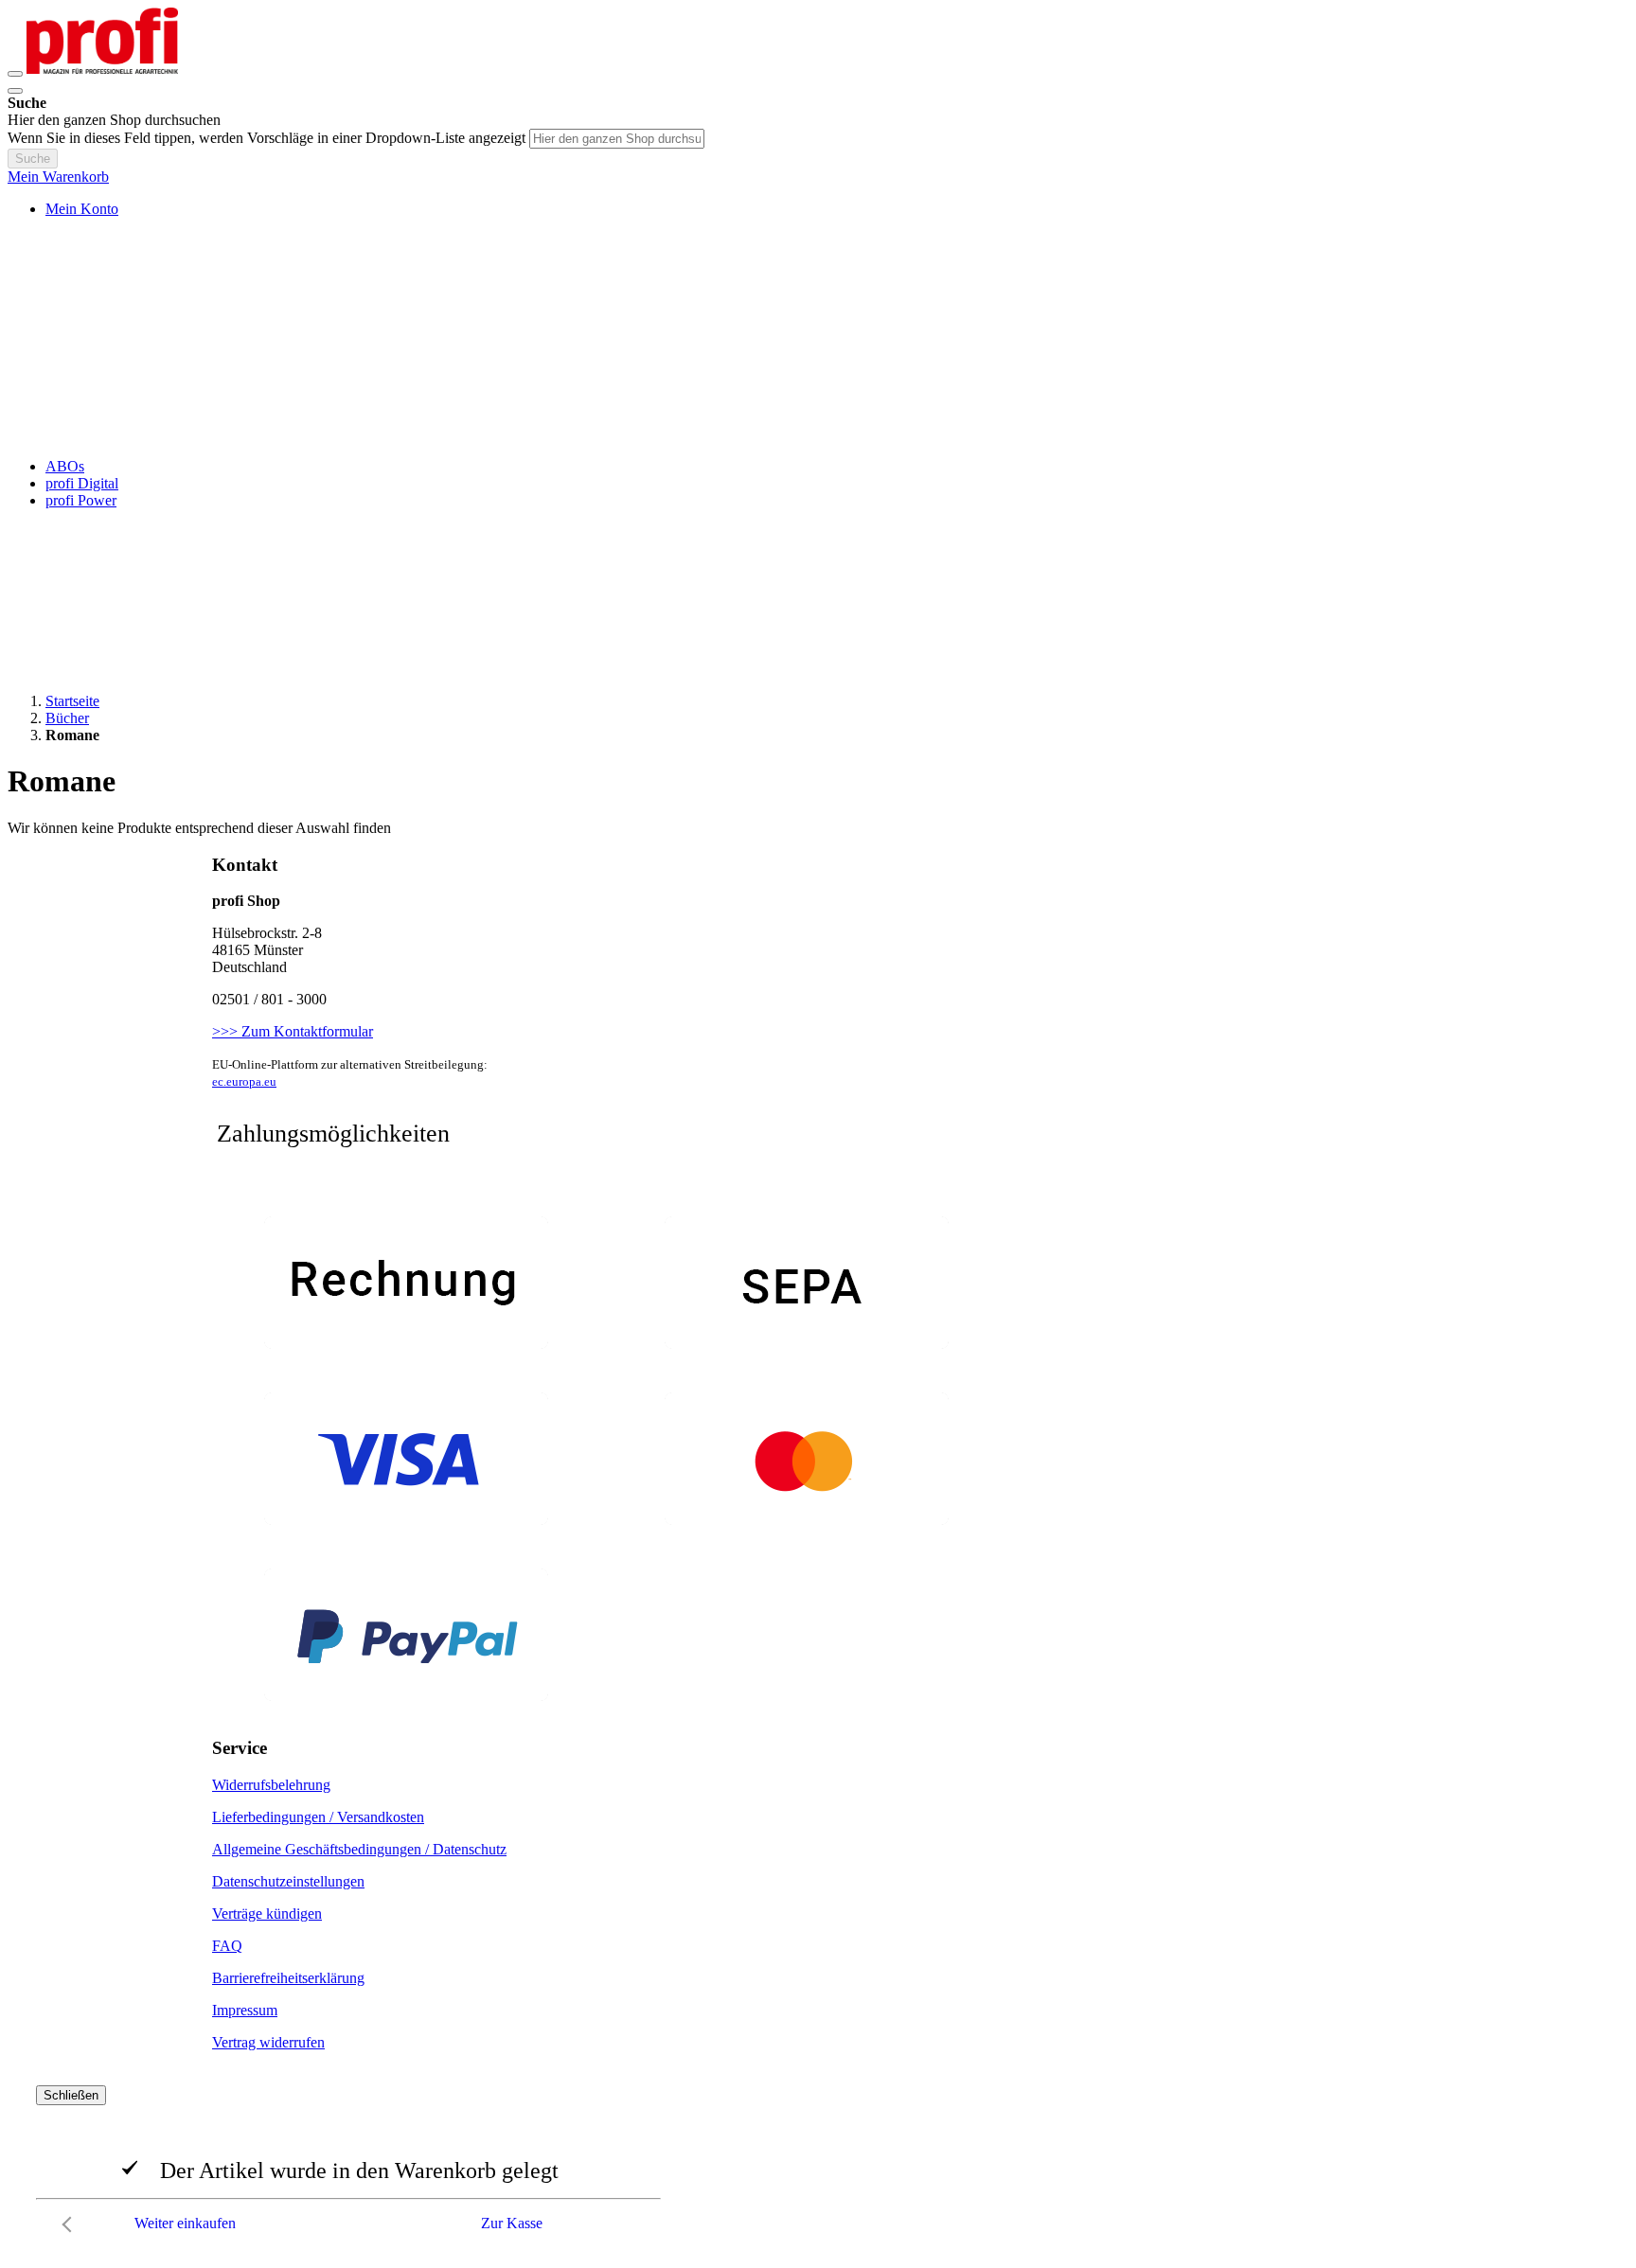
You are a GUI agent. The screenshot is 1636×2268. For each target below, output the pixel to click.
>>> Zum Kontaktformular (293, 1031)
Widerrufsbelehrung (271, 1785)
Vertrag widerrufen (268, 2042)
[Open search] (15, 91)
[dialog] (818, 2164)
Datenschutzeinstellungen (288, 1881)
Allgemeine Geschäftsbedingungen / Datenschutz (359, 1849)
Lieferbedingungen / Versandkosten (318, 1817)
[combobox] (617, 139)
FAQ (227, 1946)
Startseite (72, 701)
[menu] (818, 484)
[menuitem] (65, 466)
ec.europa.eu (244, 1081)
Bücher (67, 718)
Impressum (245, 2010)
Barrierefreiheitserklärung (288, 1978)
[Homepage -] (102, 69)
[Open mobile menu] (15, 74)
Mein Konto (82, 209)
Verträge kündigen (267, 1914)
